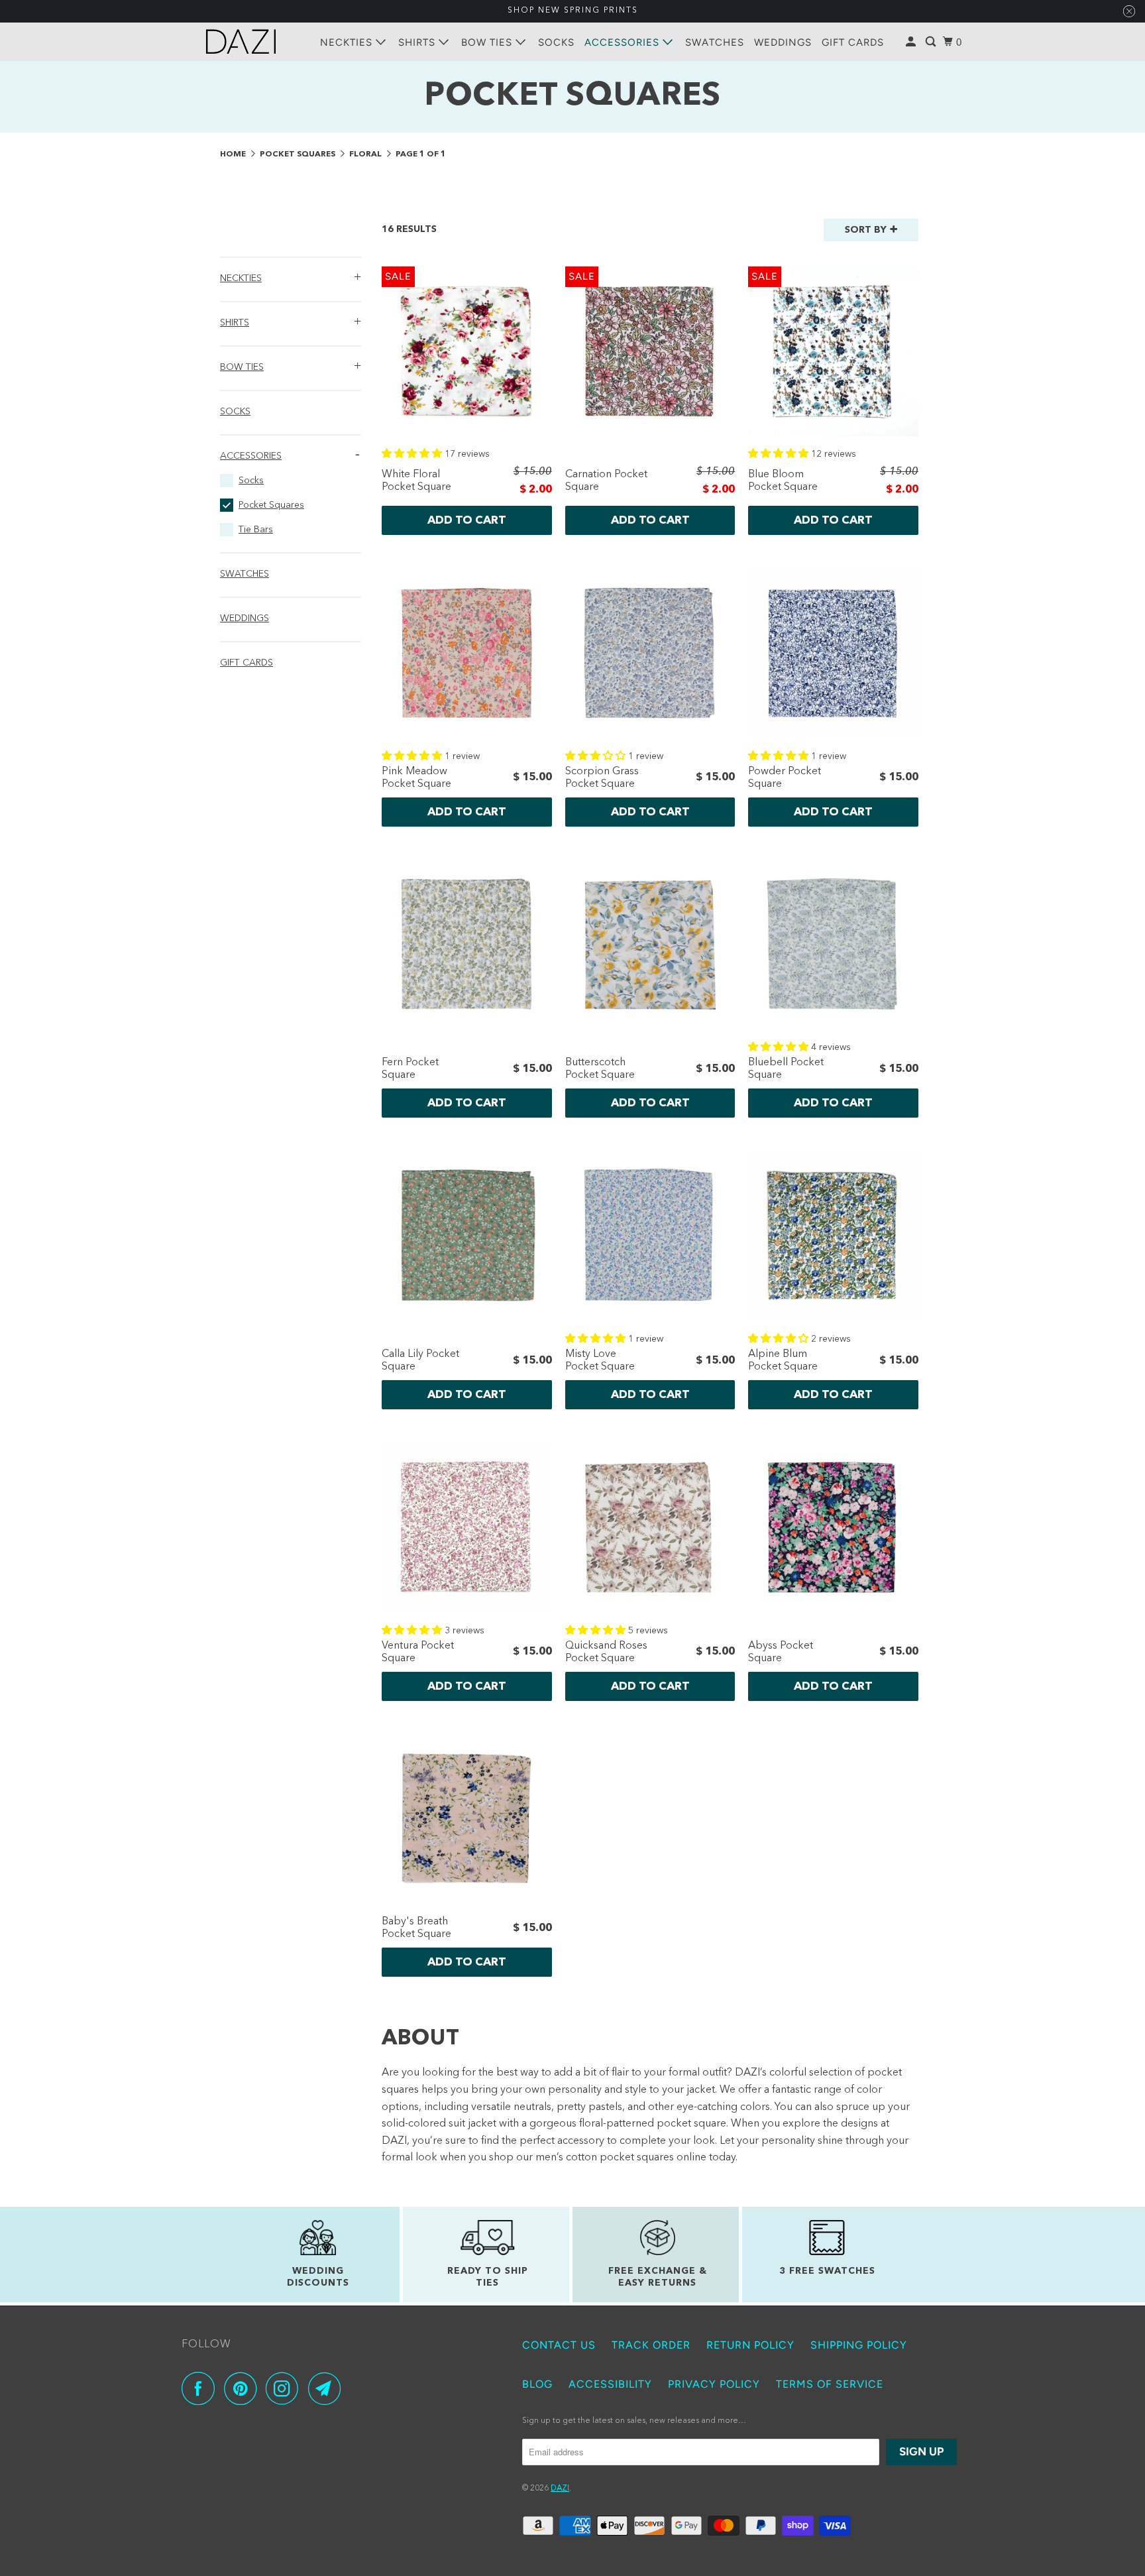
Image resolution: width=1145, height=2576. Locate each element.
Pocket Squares (299, 154)
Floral (366, 154)
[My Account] (912, 42)
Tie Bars (256, 530)
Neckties (348, 42)
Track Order (651, 2345)
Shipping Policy (859, 2345)
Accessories (624, 42)
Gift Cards (853, 42)
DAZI (560, 2488)
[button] (291, 276)
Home (234, 154)
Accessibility (610, 2384)
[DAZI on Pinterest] (244, 2388)
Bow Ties (488, 42)
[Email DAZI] (328, 2388)
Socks (556, 42)
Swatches (715, 42)
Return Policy (750, 2345)
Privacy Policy (714, 2384)
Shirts (418, 42)
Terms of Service (830, 2384)
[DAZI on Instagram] (286, 2388)
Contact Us (559, 2345)
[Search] (932, 42)
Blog (537, 2384)
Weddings (783, 42)
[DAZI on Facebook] (201, 2388)
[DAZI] (241, 41)
